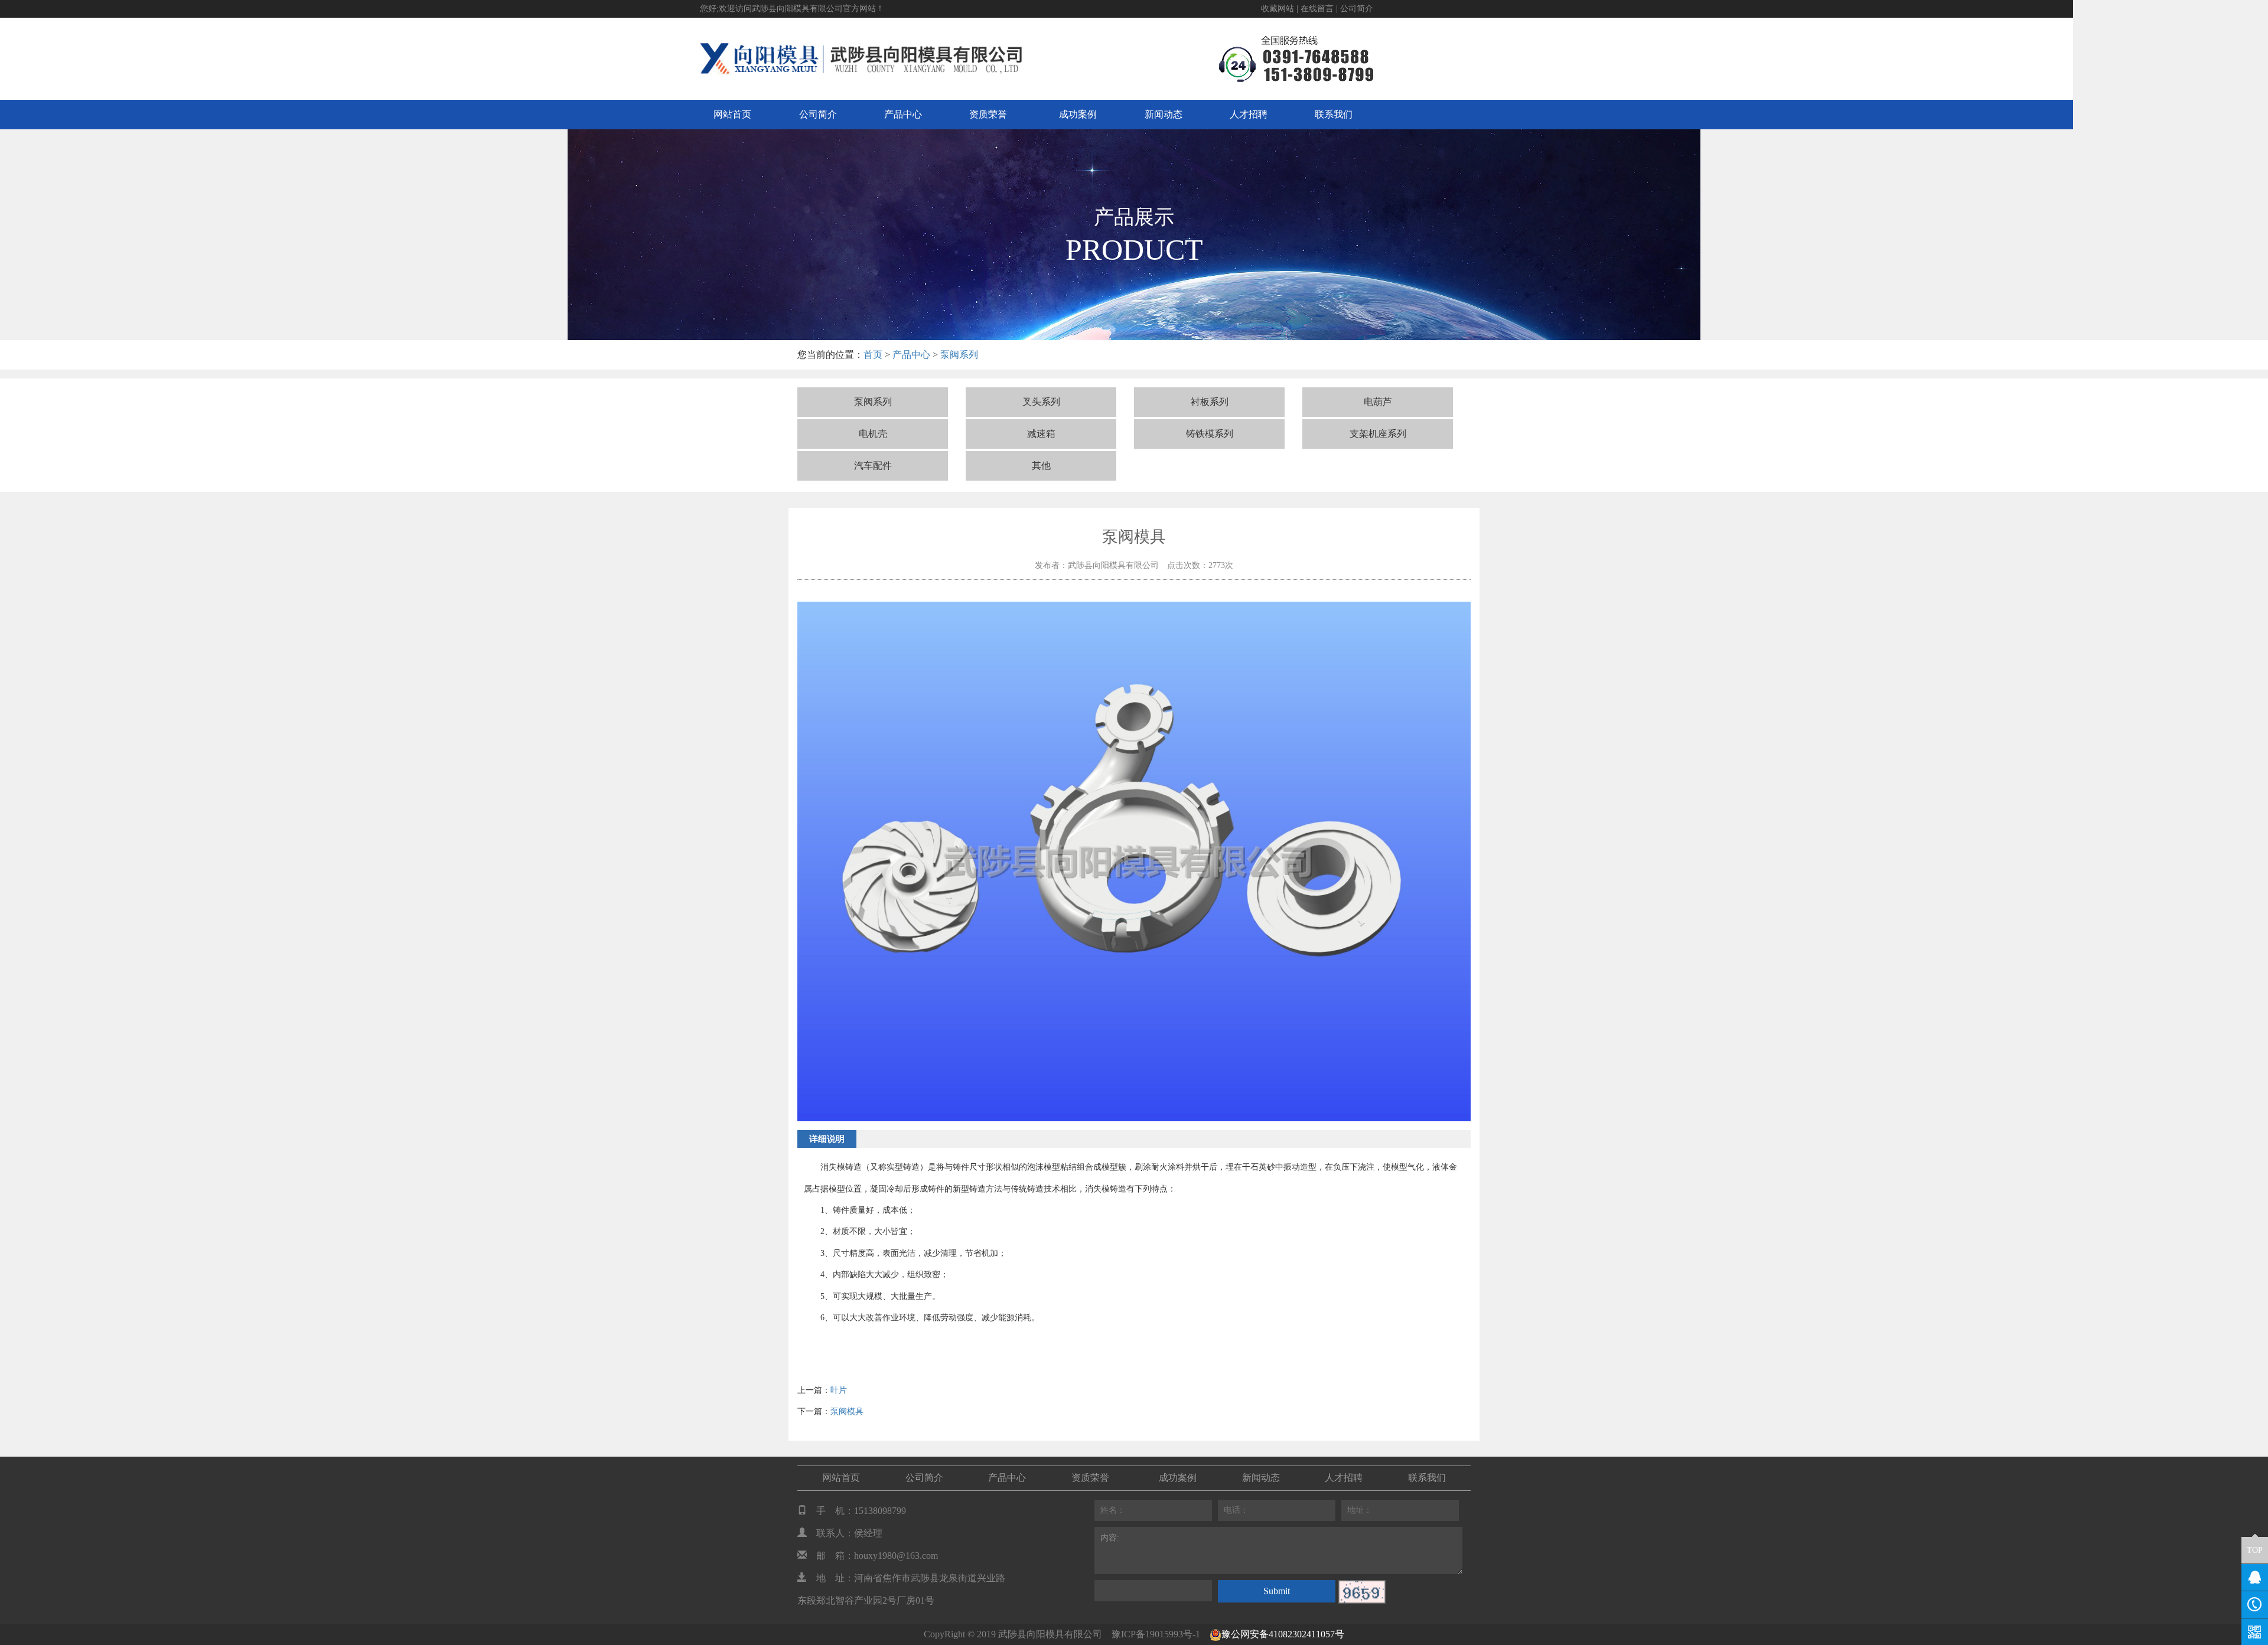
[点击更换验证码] (1362, 1592)
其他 (1041, 466)
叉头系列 (1041, 402)
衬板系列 (1210, 402)
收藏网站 (1278, 9)
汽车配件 (873, 466)
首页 (873, 355)
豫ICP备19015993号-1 (1156, 1634)
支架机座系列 (1378, 434)
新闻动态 (1164, 114)
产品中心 (903, 114)
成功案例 (1078, 114)
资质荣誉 (988, 114)
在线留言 (1317, 9)
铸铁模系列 (1210, 434)
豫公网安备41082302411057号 (1283, 1634)
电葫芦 (1378, 402)
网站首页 (732, 114)
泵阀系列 (959, 355)
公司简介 (1357, 9)
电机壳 (873, 434)
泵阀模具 (847, 1411)
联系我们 (1334, 114)
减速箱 (1041, 434)
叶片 (839, 1390)
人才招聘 (1249, 114)
